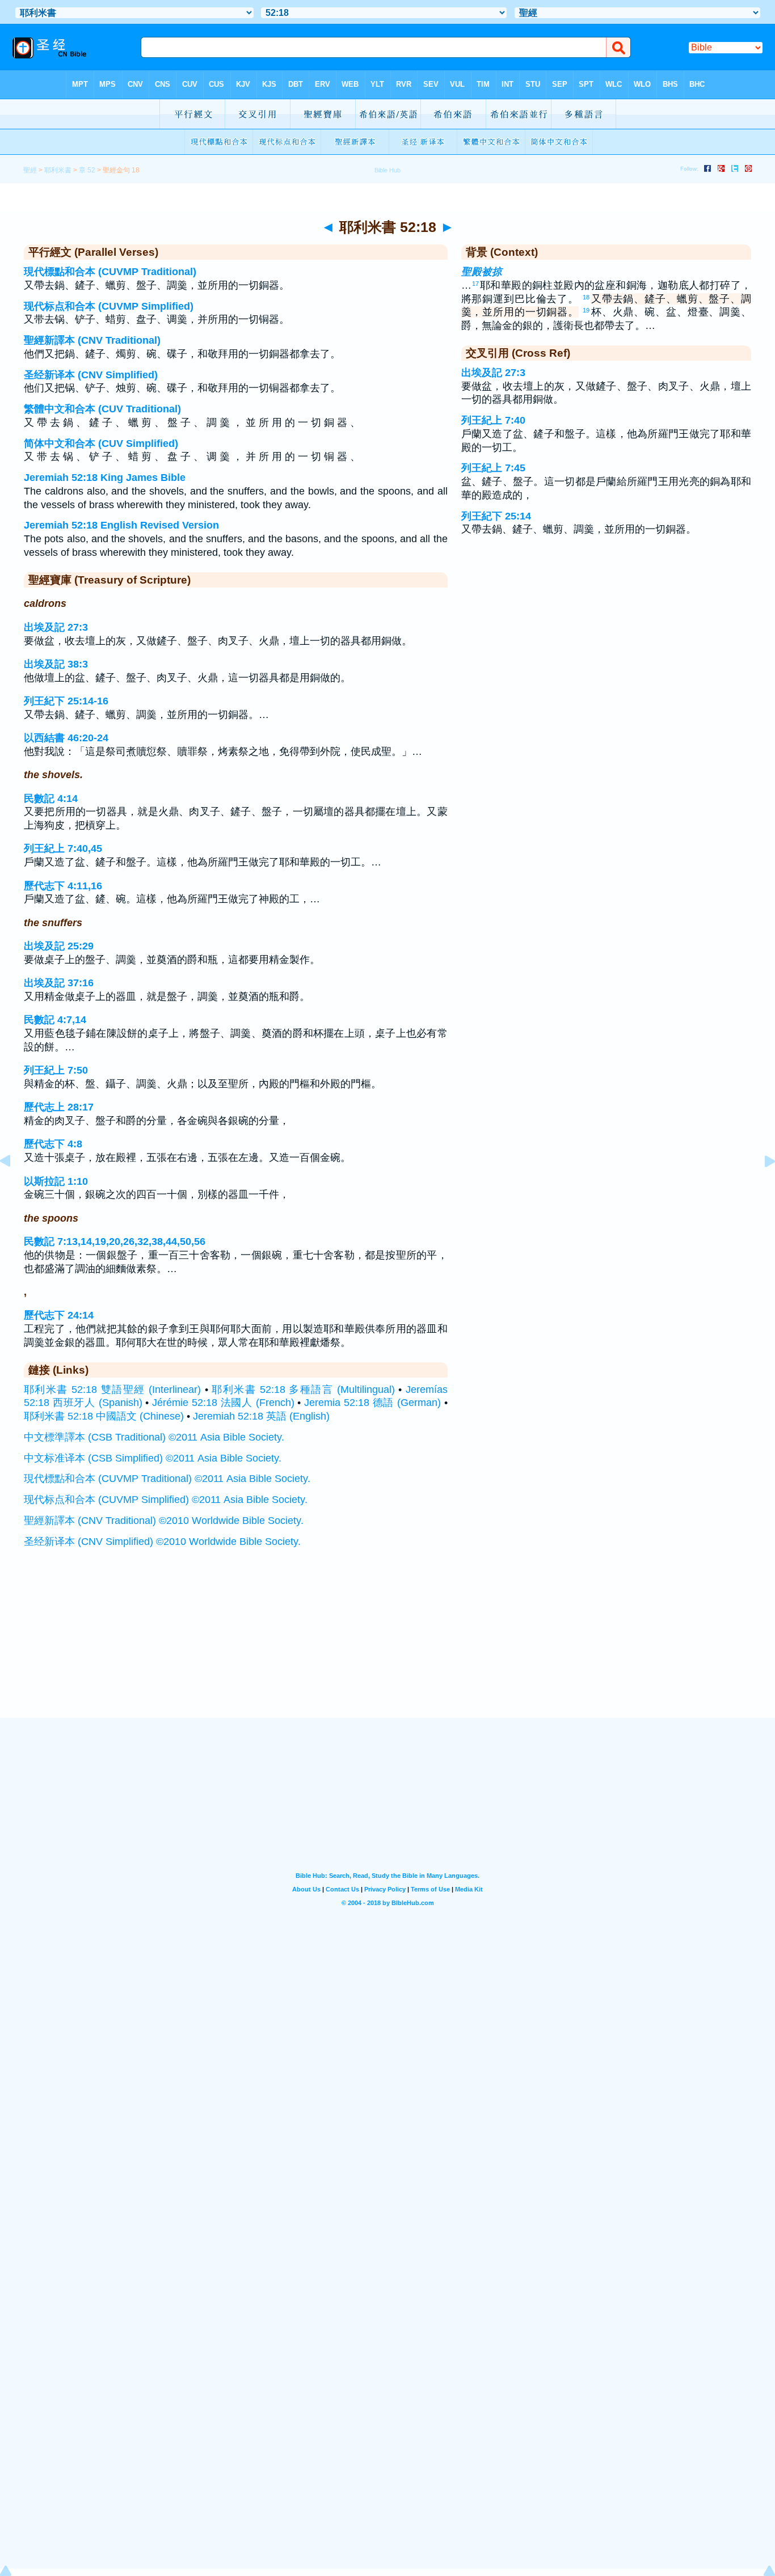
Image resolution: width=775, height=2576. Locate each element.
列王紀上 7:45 (493, 468)
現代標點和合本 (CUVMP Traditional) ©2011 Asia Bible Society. (167, 1479)
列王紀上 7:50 (56, 1070)
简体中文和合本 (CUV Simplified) (101, 444)
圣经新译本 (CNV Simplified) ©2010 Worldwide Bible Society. (162, 1542)
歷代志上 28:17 (59, 1107)
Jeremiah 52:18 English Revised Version (121, 525)
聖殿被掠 (482, 272)
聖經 (30, 170)
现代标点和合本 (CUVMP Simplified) (109, 306)
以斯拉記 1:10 (56, 1181)
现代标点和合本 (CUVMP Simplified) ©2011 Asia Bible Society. (166, 1500)
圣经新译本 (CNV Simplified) (91, 375)
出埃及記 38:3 (56, 664)
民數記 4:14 (51, 799)
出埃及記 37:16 (59, 983)
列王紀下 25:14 (496, 516)
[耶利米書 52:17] (14, 1186)
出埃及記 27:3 (56, 627)
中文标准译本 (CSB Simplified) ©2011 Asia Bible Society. (153, 1458)
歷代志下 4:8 (53, 1144)
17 (475, 284)
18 (586, 297)
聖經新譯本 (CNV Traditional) (92, 340)
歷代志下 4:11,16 (63, 886)
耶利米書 (58, 170)
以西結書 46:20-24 (66, 738)
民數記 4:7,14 (55, 1020)
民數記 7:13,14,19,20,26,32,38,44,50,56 (115, 1241)
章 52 (87, 170)
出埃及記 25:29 (59, 946)
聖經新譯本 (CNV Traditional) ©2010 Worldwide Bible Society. (164, 1521)
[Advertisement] (387, 1648)
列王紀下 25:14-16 (66, 701)
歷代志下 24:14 (59, 1315)
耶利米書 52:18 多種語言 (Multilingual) (303, 1390)
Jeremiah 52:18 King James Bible (105, 478)
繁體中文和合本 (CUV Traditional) (102, 409)
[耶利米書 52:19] (761, 1186)
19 (586, 310)
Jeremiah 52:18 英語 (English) (261, 1416)
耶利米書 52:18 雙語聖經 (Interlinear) (112, 1390)
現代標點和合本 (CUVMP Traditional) (110, 272)
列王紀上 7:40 (493, 420)
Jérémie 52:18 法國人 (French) (223, 1403)
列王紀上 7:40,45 (63, 848)
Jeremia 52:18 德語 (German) (372, 1403)
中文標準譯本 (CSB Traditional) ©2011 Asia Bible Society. (154, 1437)
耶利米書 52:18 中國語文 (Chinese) (104, 1416)
